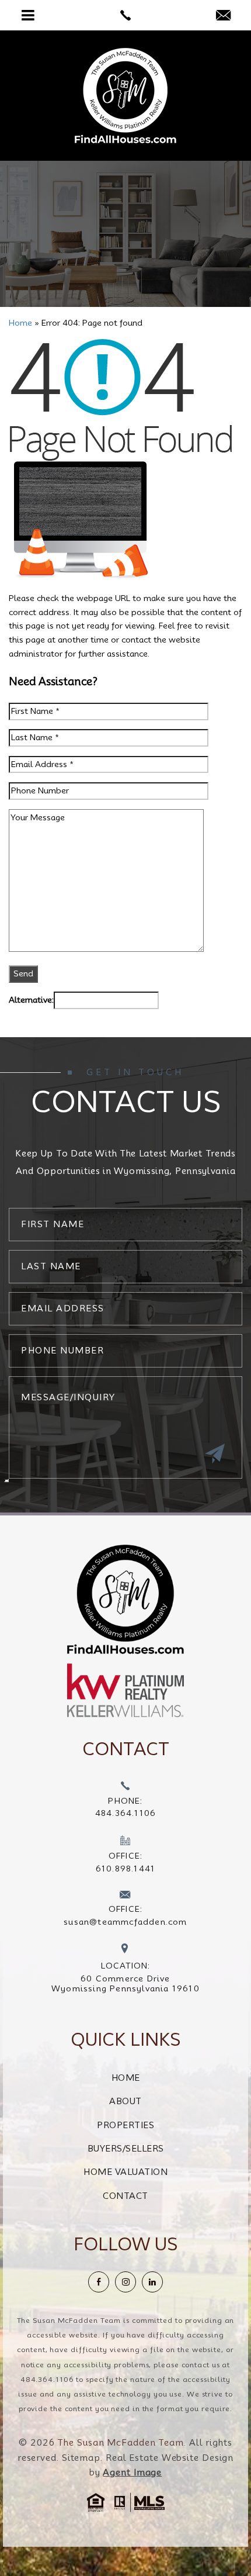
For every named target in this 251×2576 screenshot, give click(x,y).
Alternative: (31, 1000)
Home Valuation (125, 2172)
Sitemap (81, 2458)
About (125, 2101)
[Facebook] (99, 2282)
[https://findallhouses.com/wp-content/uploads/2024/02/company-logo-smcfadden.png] (125, 1599)
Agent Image (132, 2473)
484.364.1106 (47, 2379)
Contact (125, 2196)
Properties (125, 2125)
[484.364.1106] (125, 15)
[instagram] (125, 2282)
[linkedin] (152, 2282)
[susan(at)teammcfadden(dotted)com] (223, 16)
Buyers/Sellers (126, 2149)
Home (126, 2078)
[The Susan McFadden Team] (125, 96)
